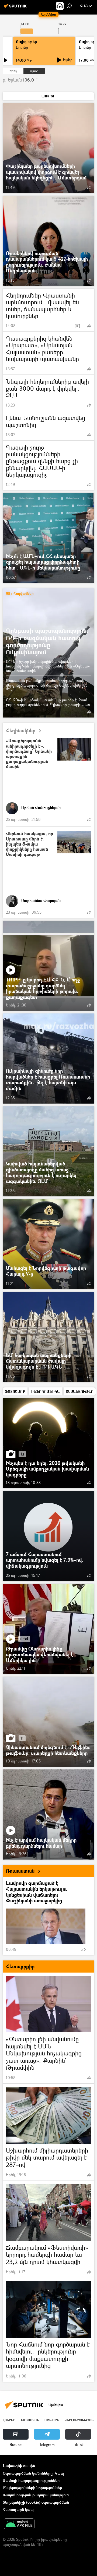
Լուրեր (22, 47)
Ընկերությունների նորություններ (32, 2488)
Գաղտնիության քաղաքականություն (36, 2495)
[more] (89, 188)
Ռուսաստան (20, 1871)
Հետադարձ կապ (18, 2509)
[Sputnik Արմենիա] (16, 8)
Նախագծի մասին (19, 2466)
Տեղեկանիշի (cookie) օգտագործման (36, 2502)
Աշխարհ (52, 2420)
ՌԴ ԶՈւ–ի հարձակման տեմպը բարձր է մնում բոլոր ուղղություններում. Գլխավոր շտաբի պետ (48, 702)
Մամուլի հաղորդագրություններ (31, 2480)
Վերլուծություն (80, 2420)
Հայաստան (30, 2420)
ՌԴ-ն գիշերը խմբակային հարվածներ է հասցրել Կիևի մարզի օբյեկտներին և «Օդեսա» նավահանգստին (48, 666)
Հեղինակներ (21, 731)
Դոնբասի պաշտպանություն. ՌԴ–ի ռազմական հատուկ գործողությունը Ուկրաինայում (47, 641)
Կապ (59, 2473)
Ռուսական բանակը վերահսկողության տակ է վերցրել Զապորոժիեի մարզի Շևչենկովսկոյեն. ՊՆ (47, 685)
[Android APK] (19, 2524)
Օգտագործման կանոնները (28, 2473)
